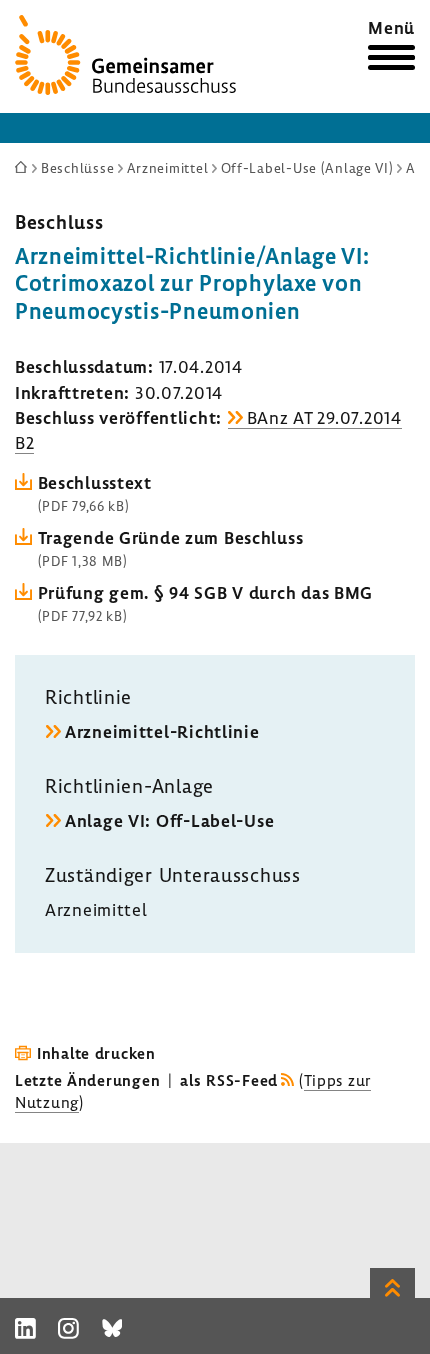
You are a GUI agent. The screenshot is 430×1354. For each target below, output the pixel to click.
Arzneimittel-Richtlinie (162, 731)
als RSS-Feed (229, 1080)
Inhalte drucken (96, 1053)
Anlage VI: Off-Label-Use (169, 820)
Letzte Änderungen (87, 1080)
